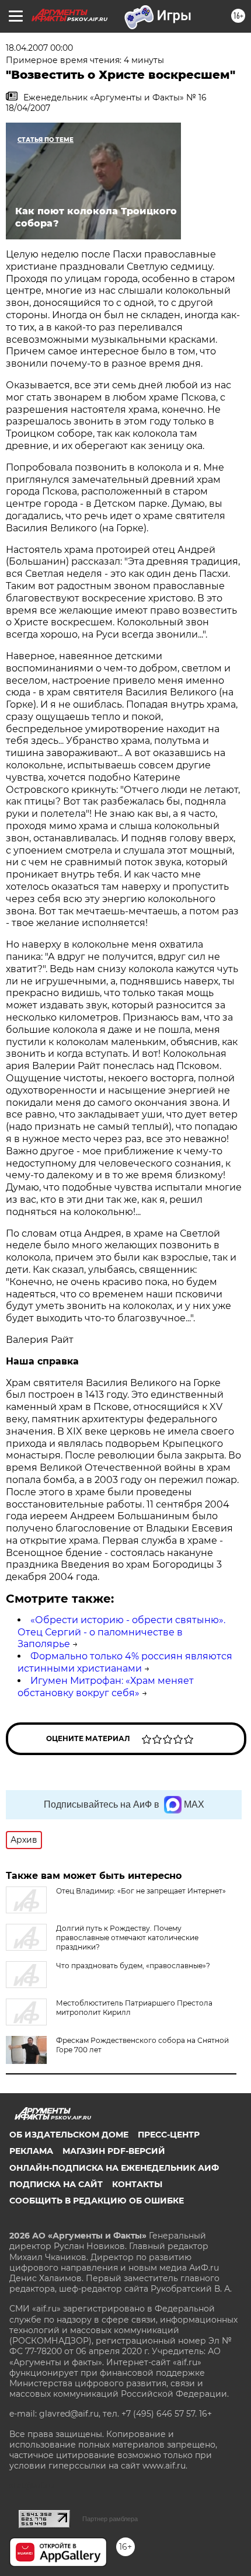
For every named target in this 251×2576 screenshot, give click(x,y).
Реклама (31, 2151)
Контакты (137, 2184)
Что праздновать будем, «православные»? (133, 1966)
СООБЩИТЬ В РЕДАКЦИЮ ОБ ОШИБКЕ (97, 2201)
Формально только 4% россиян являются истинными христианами (125, 1662)
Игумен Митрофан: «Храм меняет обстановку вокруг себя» (106, 1687)
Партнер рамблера (110, 2519)
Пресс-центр (169, 2135)
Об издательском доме (69, 2135)
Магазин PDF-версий (114, 2151)
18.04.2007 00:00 (39, 48)
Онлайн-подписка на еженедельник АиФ (114, 2168)
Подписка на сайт (56, 2184)
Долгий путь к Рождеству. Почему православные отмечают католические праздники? (127, 1938)
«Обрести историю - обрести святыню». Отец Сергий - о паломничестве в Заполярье (121, 1632)
